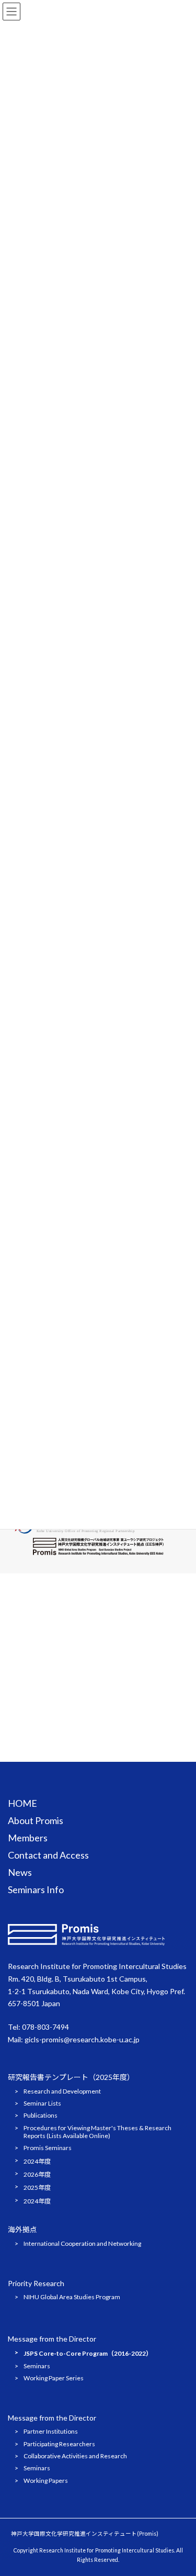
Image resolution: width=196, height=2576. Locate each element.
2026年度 (37, 2174)
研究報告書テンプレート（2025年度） (71, 2077)
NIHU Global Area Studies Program (72, 2297)
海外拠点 (22, 2229)
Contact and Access (48, 1855)
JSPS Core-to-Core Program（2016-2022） (88, 2354)
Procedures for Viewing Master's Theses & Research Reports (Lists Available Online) (97, 2132)
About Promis (36, 1820)
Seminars (37, 2366)
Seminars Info (36, 1889)
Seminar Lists (42, 2103)
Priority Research (36, 2284)
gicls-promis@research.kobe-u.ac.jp (82, 2039)
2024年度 (37, 2161)
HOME (22, 1803)
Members (28, 1838)
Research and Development (62, 2091)
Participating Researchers (59, 2444)
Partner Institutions (51, 2432)
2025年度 (37, 2188)
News (20, 1872)
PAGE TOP (181, 2488)
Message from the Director (52, 2339)
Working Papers (46, 2481)
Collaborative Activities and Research (75, 2456)
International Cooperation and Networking (82, 2243)
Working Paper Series (54, 2378)
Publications (41, 2116)
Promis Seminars (48, 2148)
